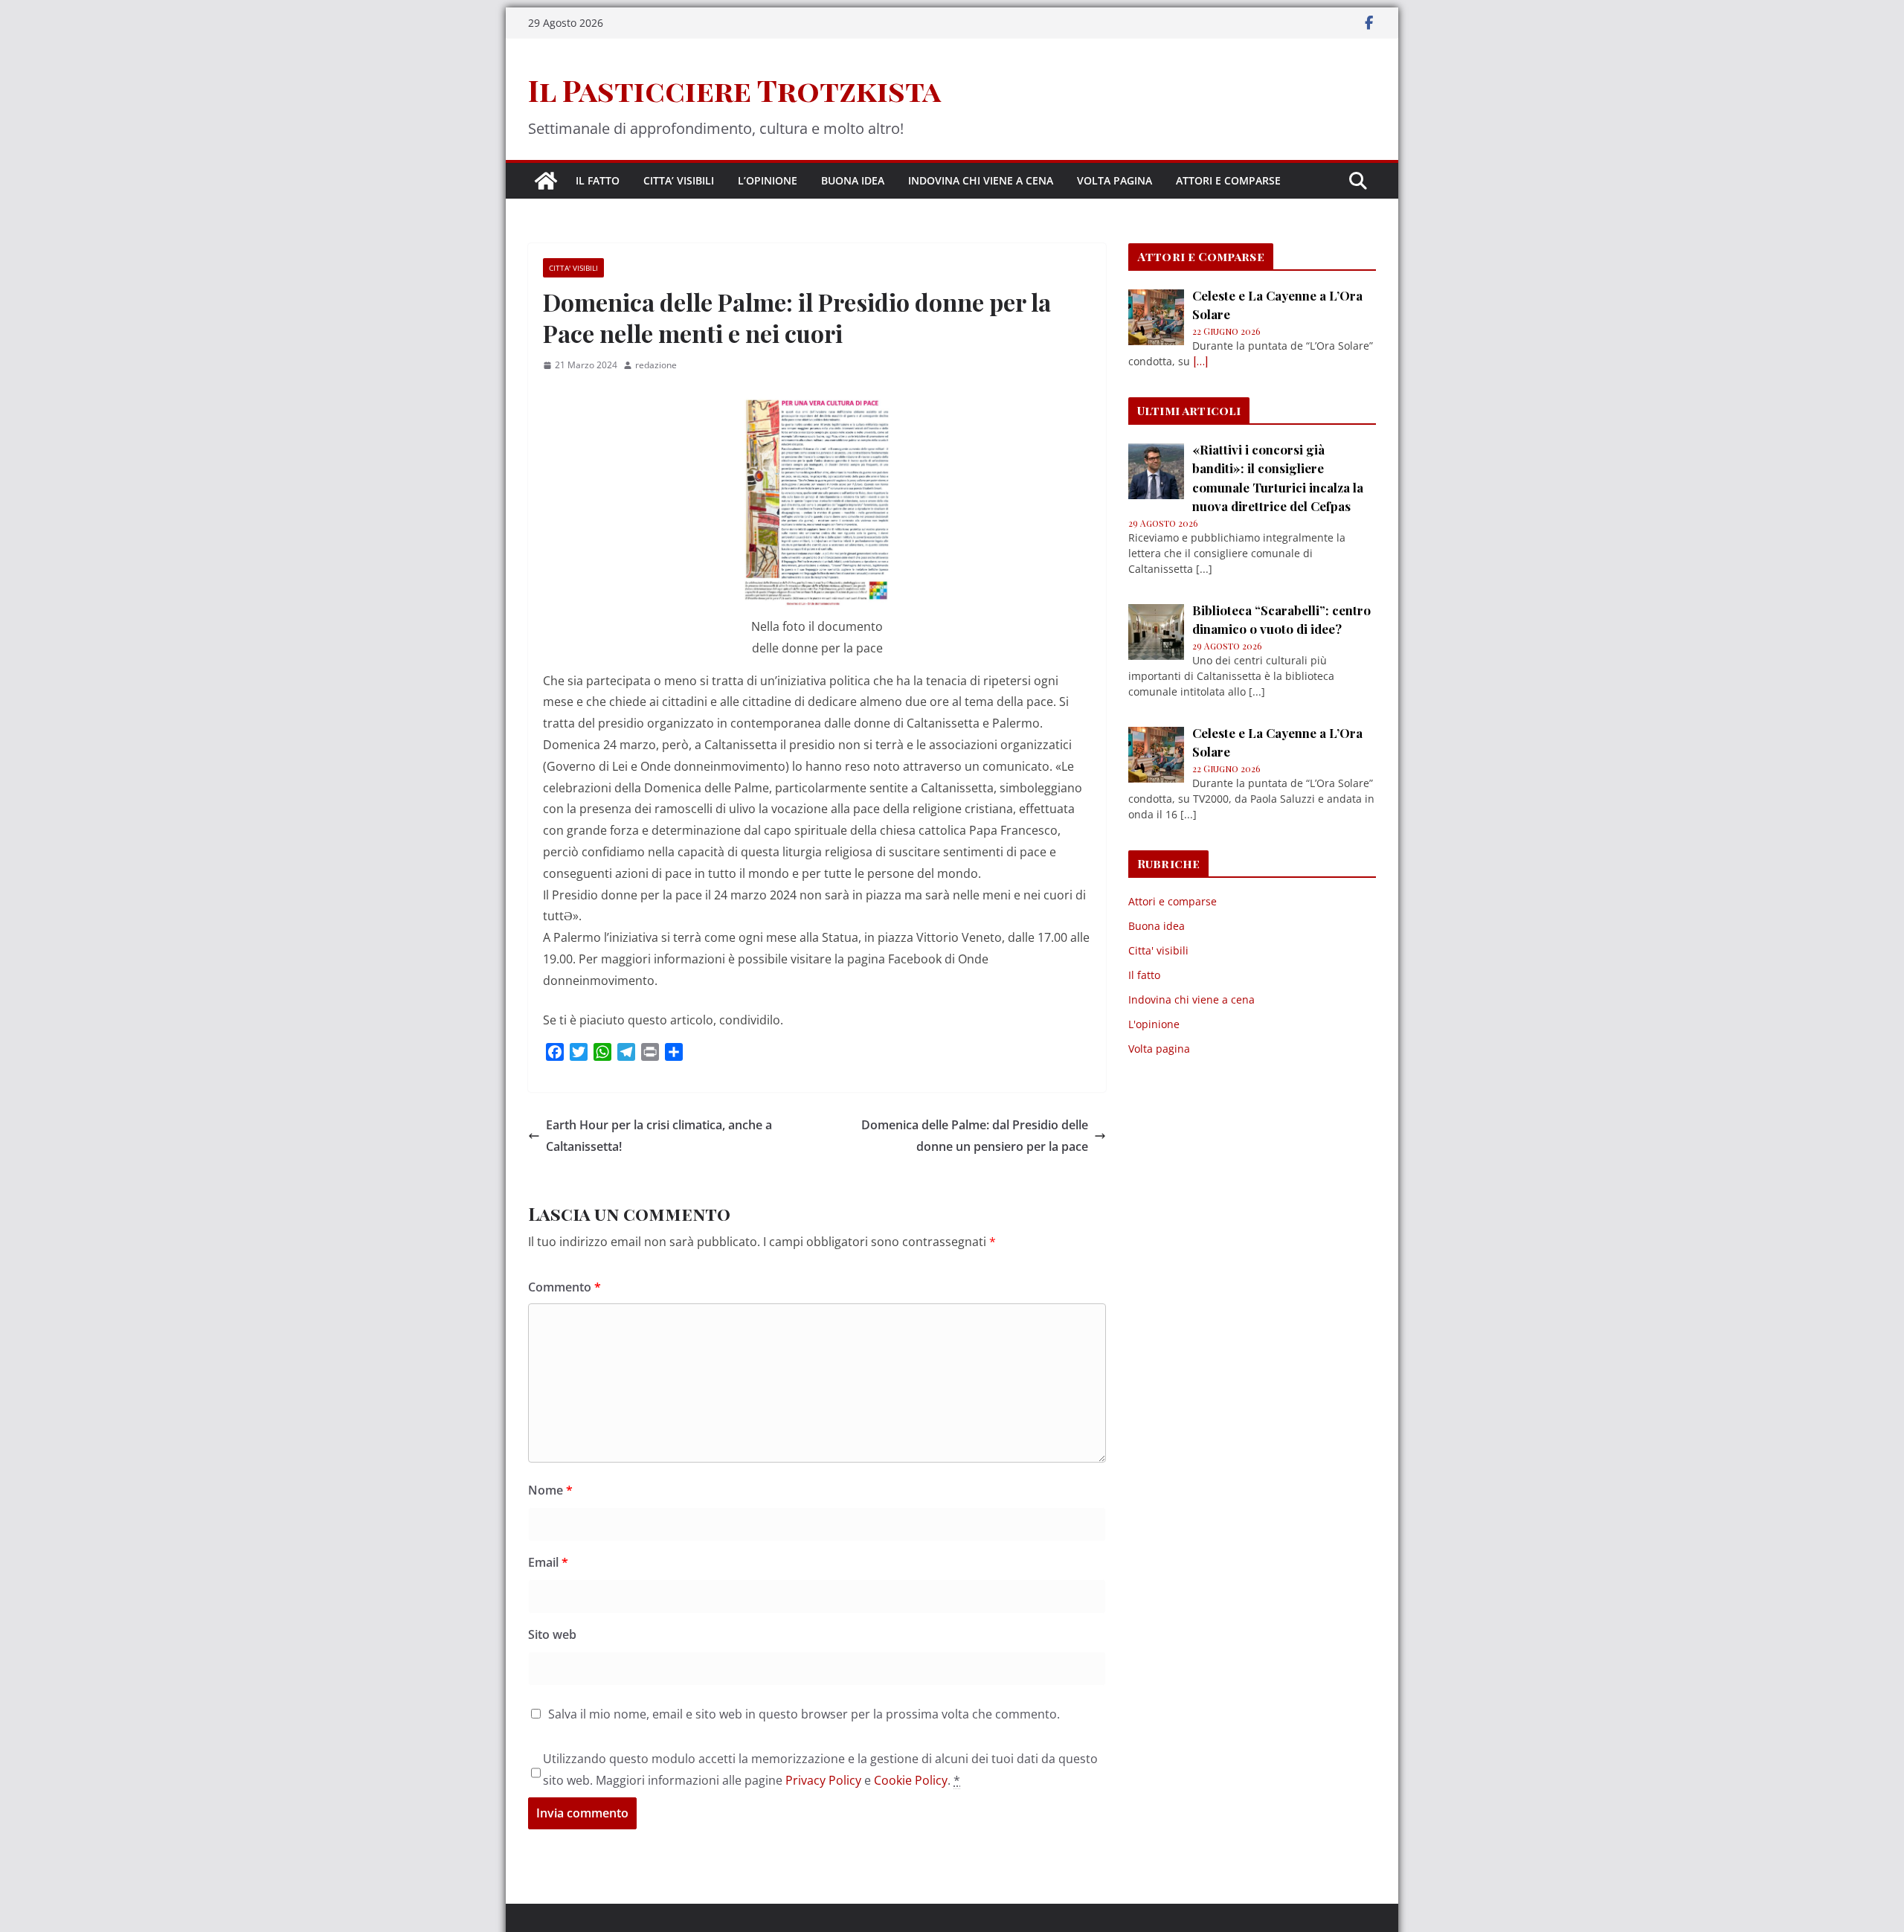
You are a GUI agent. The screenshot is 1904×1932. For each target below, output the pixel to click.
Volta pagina (1115, 180)
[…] (1200, 361)
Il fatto (598, 180)
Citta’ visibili (679, 180)
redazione (656, 365)
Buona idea (853, 180)
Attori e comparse (1228, 180)
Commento (565, 1287)
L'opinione (1154, 1024)
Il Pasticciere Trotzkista (734, 90)
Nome (550, 1490)
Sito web (552, 1634)
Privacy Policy (823, 1780)
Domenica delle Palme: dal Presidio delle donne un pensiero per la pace (975, 1136)
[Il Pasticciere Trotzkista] (546, 181)
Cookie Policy (911, 1780)
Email (548, 1562)
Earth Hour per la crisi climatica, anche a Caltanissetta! (659, 1136)
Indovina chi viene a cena (981, 180)
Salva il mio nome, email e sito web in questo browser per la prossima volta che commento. (804, 1714)
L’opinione (768, 180)
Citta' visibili (573, 268)
